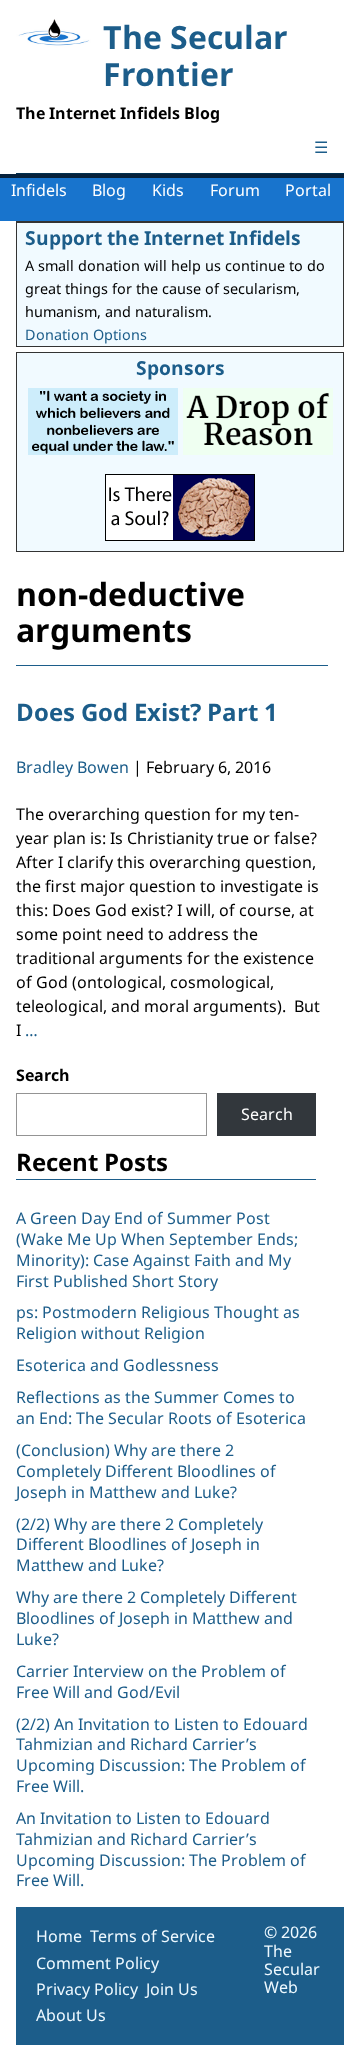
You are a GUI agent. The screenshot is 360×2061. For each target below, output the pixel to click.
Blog (109, 190)
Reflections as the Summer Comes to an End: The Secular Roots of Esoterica (161, 1407)
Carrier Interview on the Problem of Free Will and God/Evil (151, 1681)
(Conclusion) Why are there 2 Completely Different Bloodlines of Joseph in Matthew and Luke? (146, 1471)
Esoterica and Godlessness (117, 1365)
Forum (235, 190)
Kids (168, 190)
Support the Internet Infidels (163, 237)
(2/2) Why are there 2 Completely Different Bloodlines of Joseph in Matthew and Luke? (139, 1545)
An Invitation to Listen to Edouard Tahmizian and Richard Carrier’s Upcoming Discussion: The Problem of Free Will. (161, 1849)
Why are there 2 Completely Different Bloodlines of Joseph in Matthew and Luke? (156, 1618)
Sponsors (180, 367)
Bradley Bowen (72, 767)
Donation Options (86, 334)
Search (43, 1075)
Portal (308, 190)
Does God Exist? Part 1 (147, 711)
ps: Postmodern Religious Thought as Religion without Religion (158, 1322)
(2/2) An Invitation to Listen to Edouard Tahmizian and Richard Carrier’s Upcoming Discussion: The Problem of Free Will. (162, 1755)
